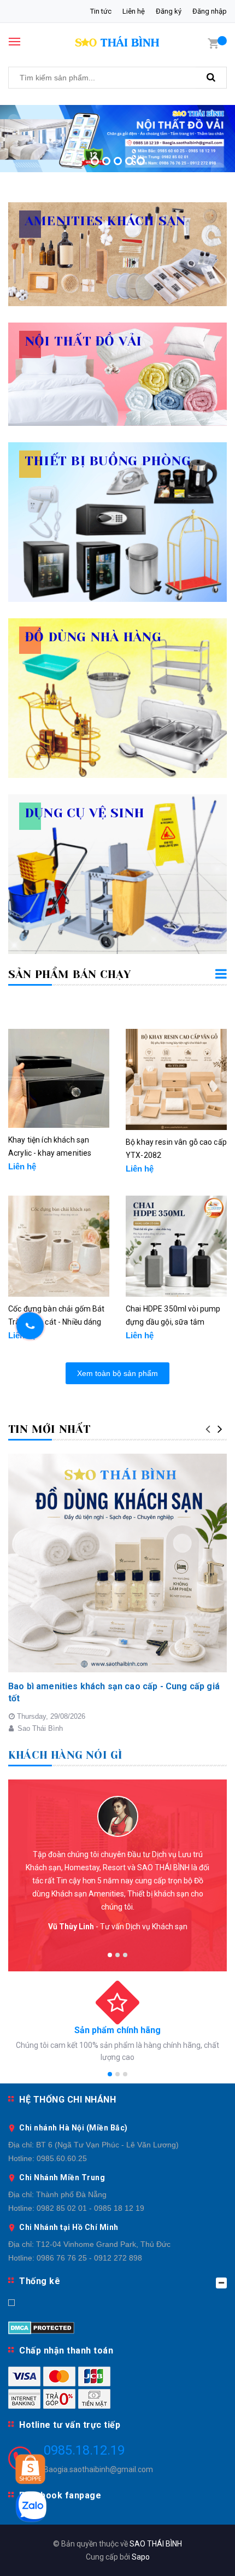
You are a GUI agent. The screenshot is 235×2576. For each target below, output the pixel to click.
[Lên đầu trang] (198, 2554)
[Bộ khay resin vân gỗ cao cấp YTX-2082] (176, 1079)
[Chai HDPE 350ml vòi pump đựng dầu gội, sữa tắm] (176, 1246)
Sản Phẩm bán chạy (69, 974)
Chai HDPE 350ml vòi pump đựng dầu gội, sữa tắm (173, 1315)
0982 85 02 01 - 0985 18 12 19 (90, 2208)
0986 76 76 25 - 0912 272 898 (89, 2258)
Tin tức (101, 11)
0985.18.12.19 (84, 2450)
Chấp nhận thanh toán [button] (66, 2350)
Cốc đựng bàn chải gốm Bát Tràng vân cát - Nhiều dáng (57, 1315)
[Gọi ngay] (30, 1326)
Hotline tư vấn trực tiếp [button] (70, 2425)
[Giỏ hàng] (213, 43)
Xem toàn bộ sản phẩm (117, 1373)
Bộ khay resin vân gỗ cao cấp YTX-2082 (176, 1149)
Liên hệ (134, 11)
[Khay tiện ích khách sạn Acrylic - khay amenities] (59, 1078)
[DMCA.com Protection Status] (41, 2327)
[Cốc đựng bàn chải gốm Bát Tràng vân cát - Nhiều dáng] (59, 1246)
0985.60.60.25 (62, 2158)
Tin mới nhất (49, 1429)
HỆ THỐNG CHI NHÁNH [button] (67, 2100)
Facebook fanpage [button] (60, 2495)
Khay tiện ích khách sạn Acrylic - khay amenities (50, 1146)
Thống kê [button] (40, 2281)
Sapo (141, 2557)
